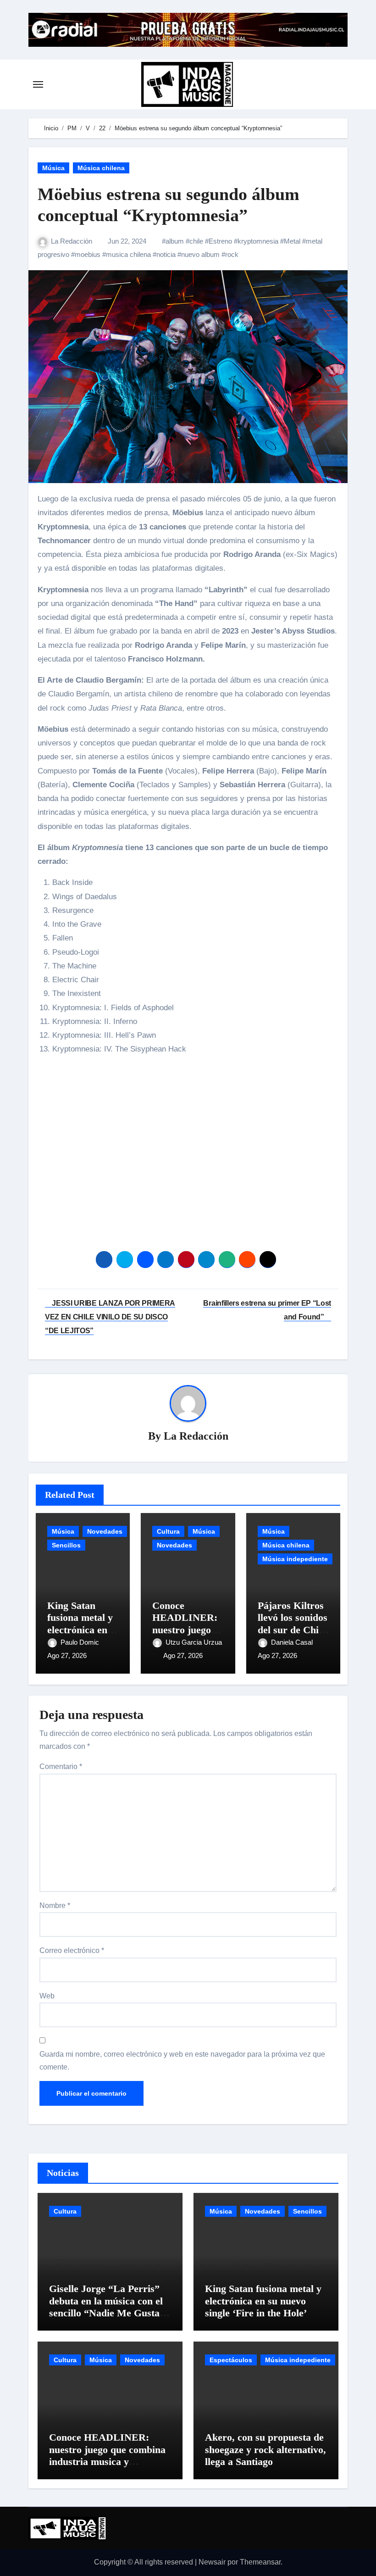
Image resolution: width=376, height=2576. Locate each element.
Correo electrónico (72, 1950)
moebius (88, 254)
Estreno (220, 241)
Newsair (212, 2562)
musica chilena (128, 254)
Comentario (61, 1766)
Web (47, 1996)
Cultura (168, 1531)
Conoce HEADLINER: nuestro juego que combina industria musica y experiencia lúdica (107, 2455)
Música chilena (101, 168)
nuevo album (200, 254)
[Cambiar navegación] (38, 84)
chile (196, 241)
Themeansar (260, 2562)
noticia (166, 254)
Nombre (55, 1906)
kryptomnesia (258, 241)
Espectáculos (231, 2360)
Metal (292, 241)
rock (232, 254)
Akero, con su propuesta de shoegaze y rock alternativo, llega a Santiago (265, 2449)
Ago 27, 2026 (67, 1655)
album (175, 241)
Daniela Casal (293, 1642)
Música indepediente (295, 1559)
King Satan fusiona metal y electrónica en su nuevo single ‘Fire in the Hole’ (263, 2301)
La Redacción (72, 241)
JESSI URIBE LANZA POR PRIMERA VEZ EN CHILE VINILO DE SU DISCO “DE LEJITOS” (110, 1317)
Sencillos (66, 1545)
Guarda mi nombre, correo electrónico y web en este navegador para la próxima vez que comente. (182, 2061)
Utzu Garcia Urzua (194, 1642)
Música (53, 168)
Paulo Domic (81, 1642)
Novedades (105, 1531)
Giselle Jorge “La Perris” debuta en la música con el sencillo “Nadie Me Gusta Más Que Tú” (106, 2307)
